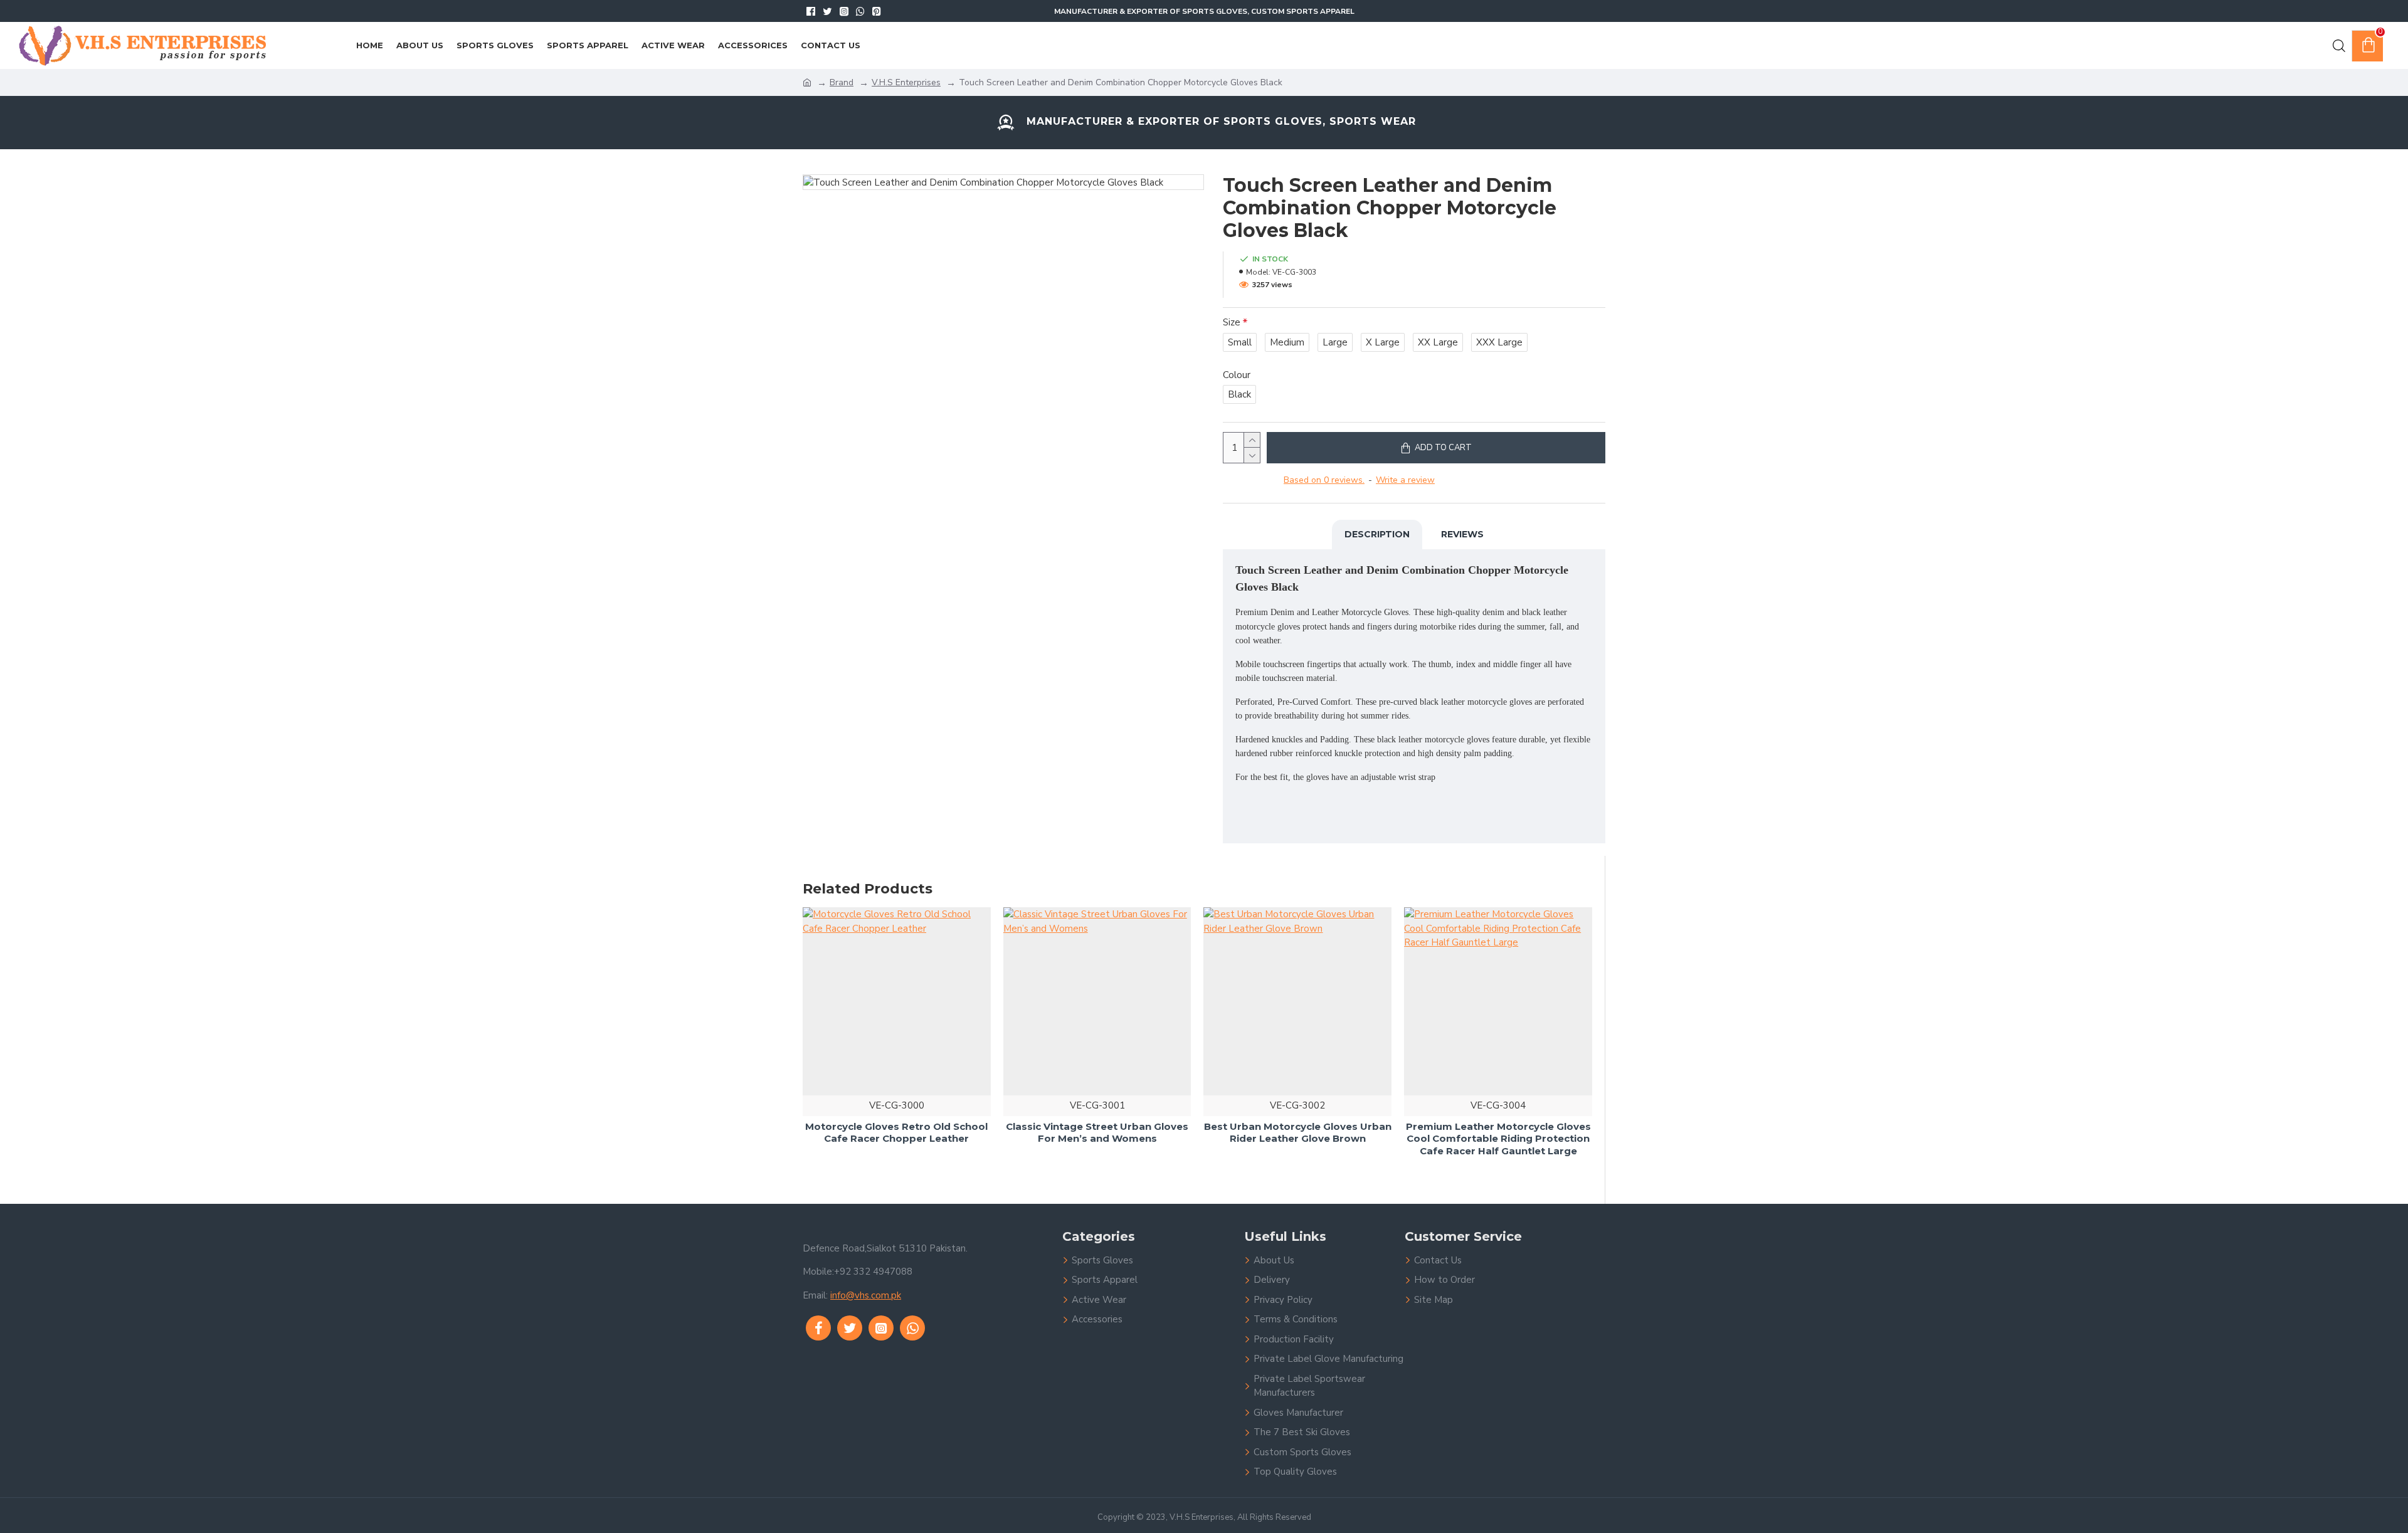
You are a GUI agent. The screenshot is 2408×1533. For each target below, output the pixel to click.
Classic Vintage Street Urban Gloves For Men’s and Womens (1097, 1132)
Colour (1237, 375)
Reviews (1462, 534)
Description (1377, 534)
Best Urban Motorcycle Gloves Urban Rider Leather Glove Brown (1298, 1132)
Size (1232, 322)
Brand (842, 82)
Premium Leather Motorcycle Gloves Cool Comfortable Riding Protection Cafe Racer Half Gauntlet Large (1498, 1138)
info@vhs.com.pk (866, 1295)
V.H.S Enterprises (906, 82)
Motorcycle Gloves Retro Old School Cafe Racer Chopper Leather (896, 1132)
